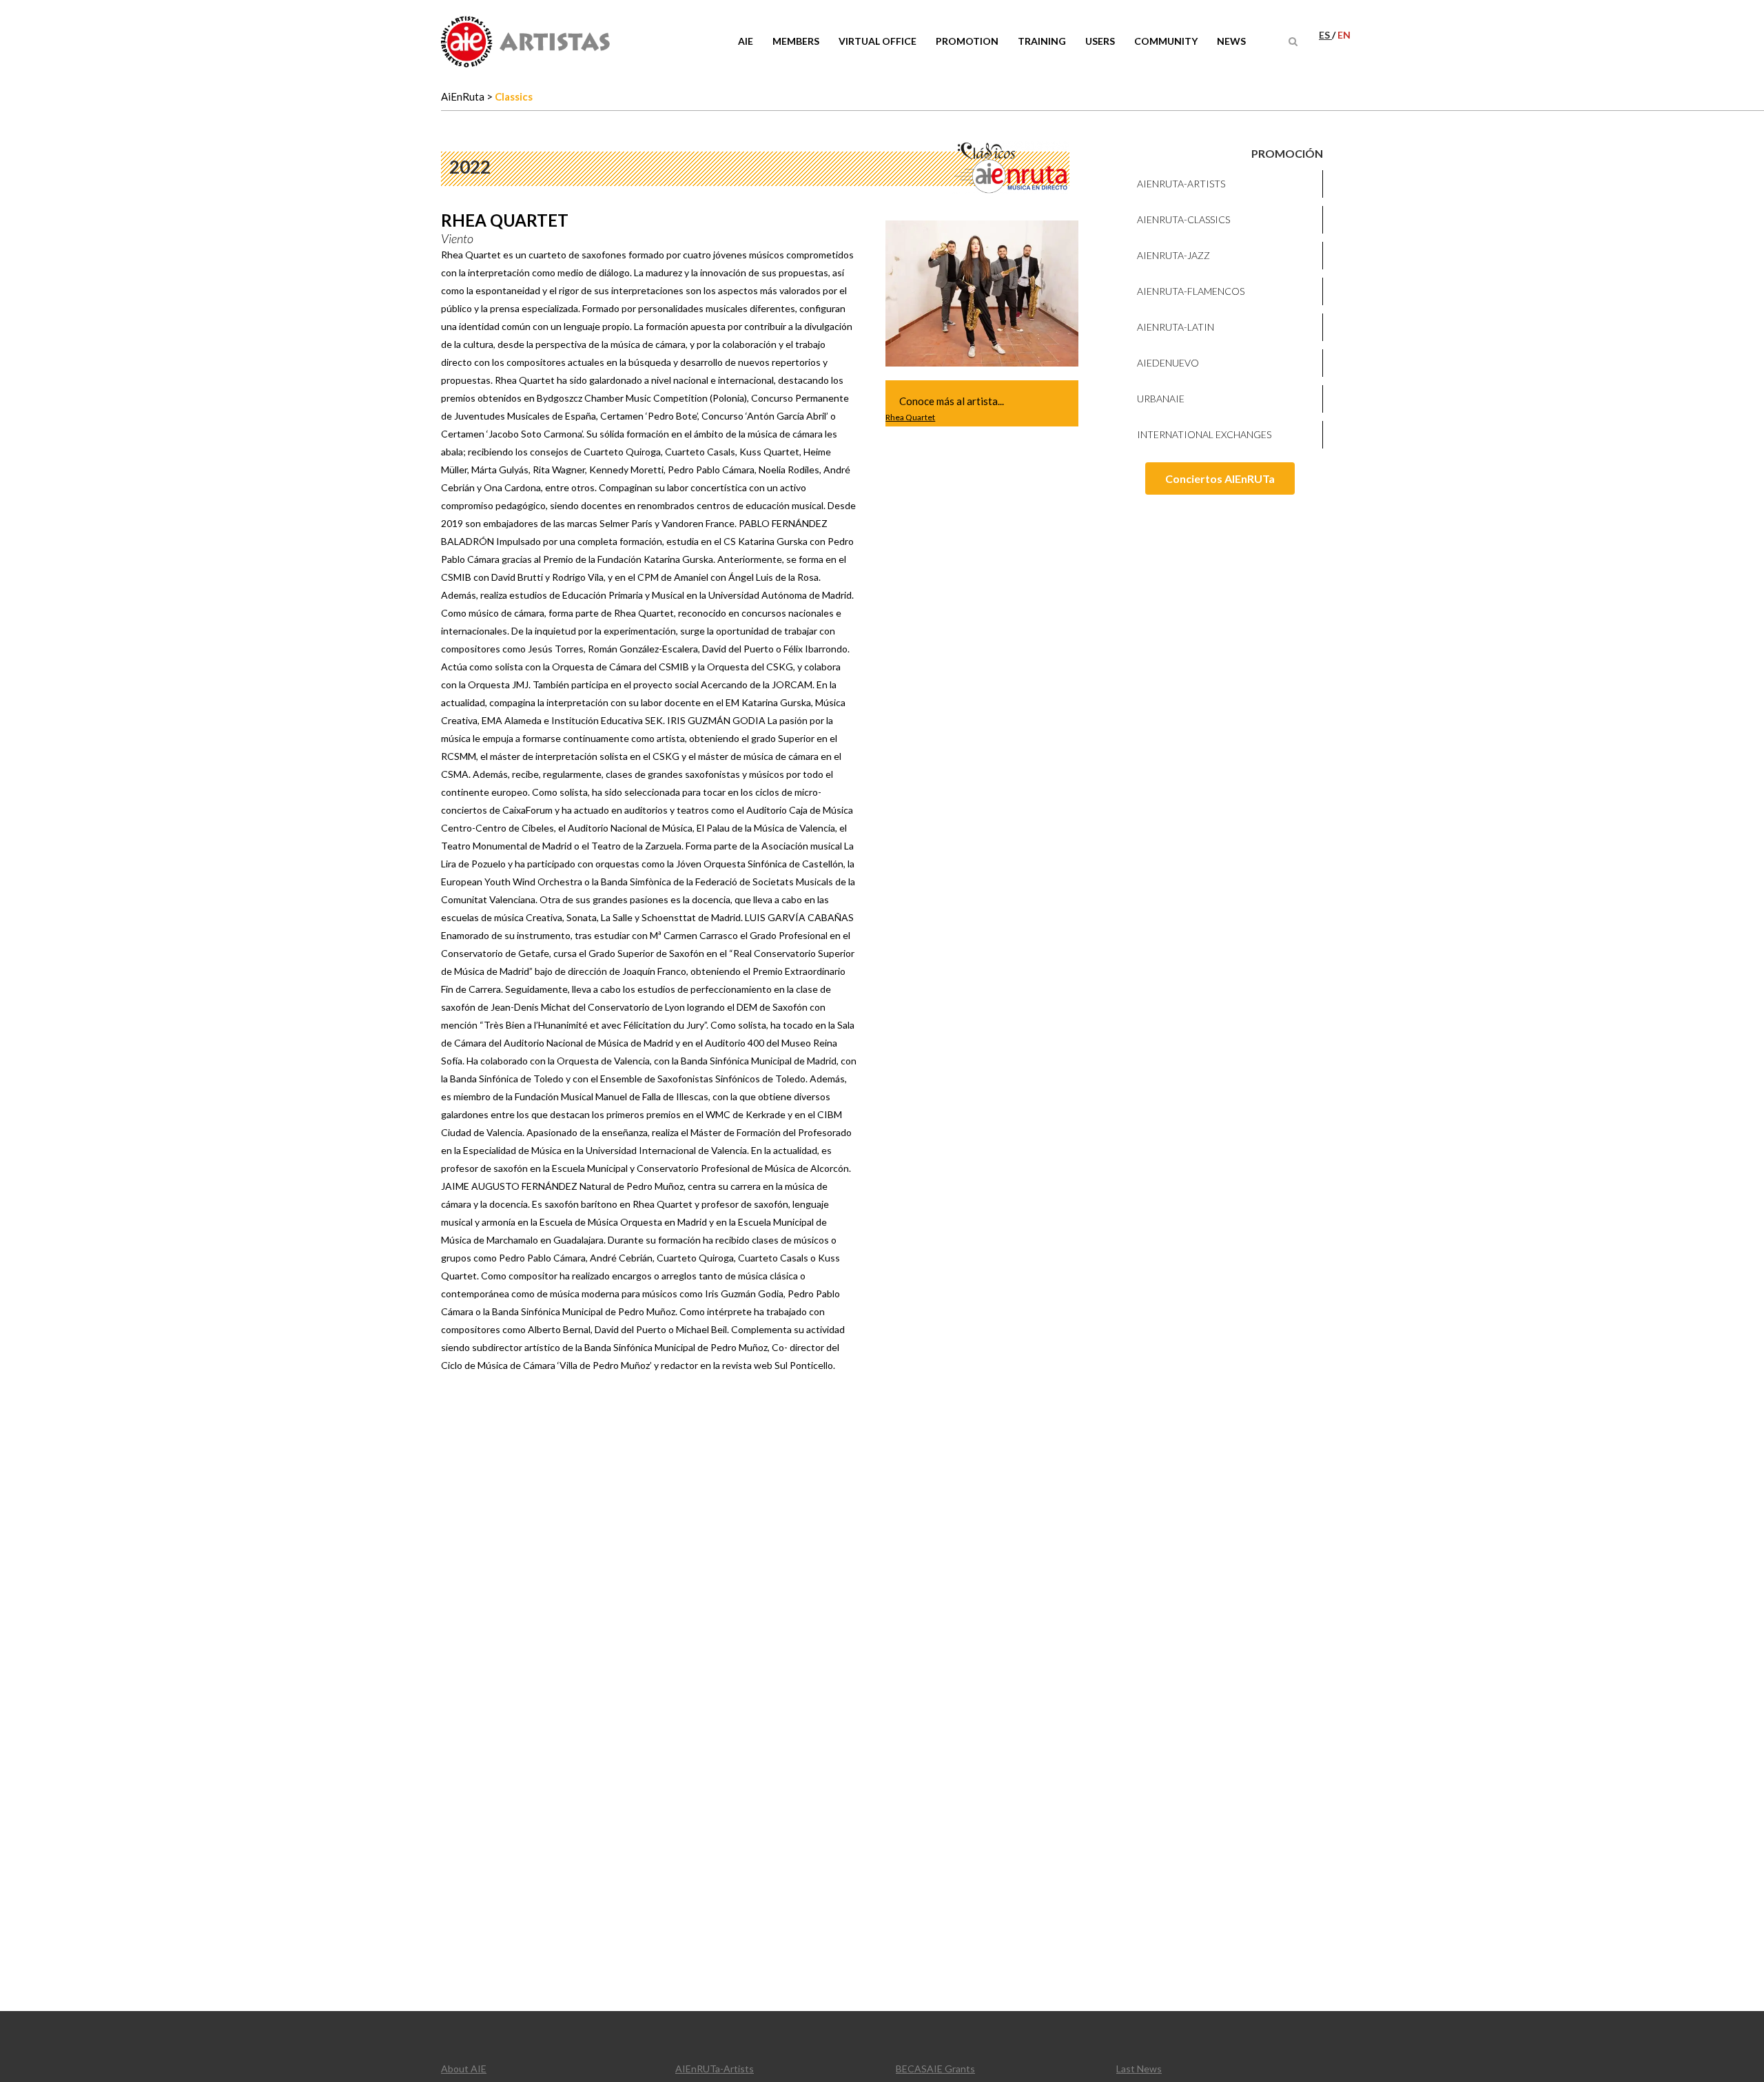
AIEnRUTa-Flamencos (1191, 291)
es (1325, 35)
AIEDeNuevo (1168, 363)
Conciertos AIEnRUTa (1220, 478)
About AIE (464, 2069)
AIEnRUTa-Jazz (1173, 255)
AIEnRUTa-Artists (1181, 184)
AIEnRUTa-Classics (1183, 219)
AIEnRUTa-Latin (1176, 327)
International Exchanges (1204, 434)
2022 (470, 167)
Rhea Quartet (910, 417)
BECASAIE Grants (935, 2069)
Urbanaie (1161, 399)
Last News (1139, 2069)
